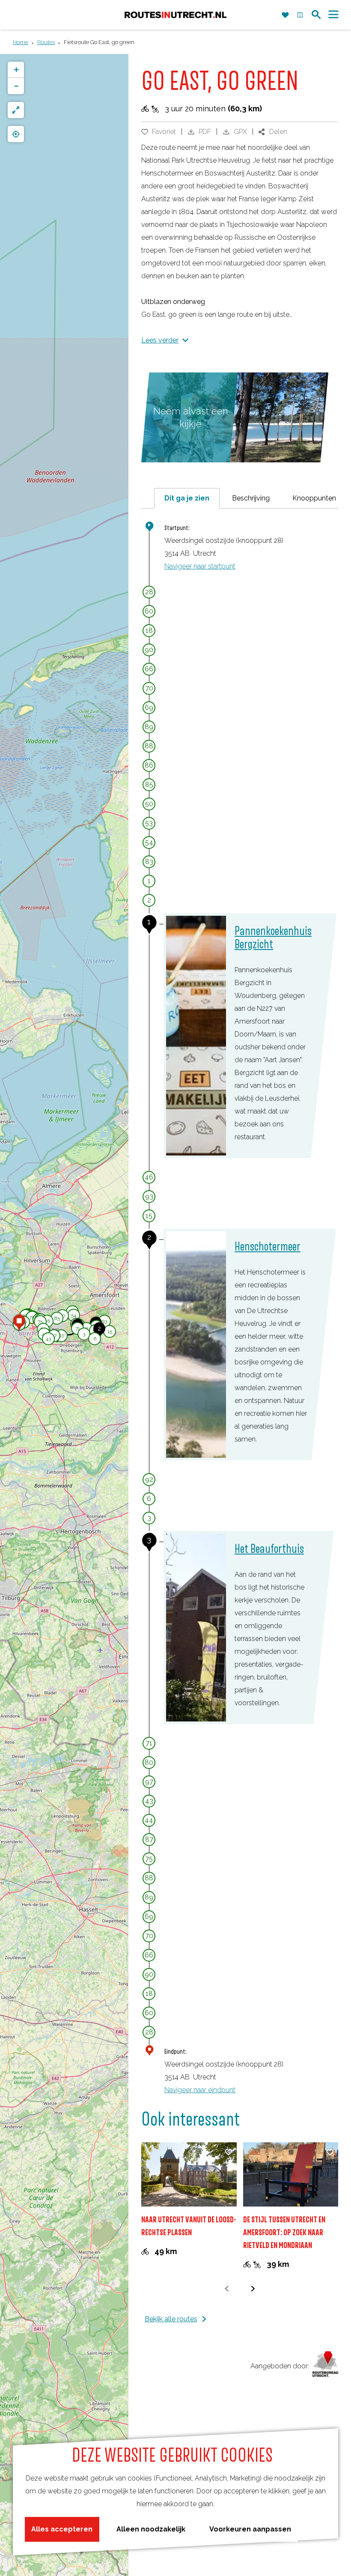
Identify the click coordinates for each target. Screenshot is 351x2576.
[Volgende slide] (253, 2289)
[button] (47, 1322)
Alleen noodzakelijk (151, 2529)
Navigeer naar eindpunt (200, 2090)
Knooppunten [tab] (314, 498)
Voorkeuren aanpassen (250, 2529)
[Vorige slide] (227, 2289)
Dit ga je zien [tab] (187, 498)
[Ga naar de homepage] (175, 15)
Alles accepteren (62, 2529)
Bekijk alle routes (171, 2319)
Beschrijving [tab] (251, 498)
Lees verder (160, 340)
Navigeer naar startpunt (200, 566)
